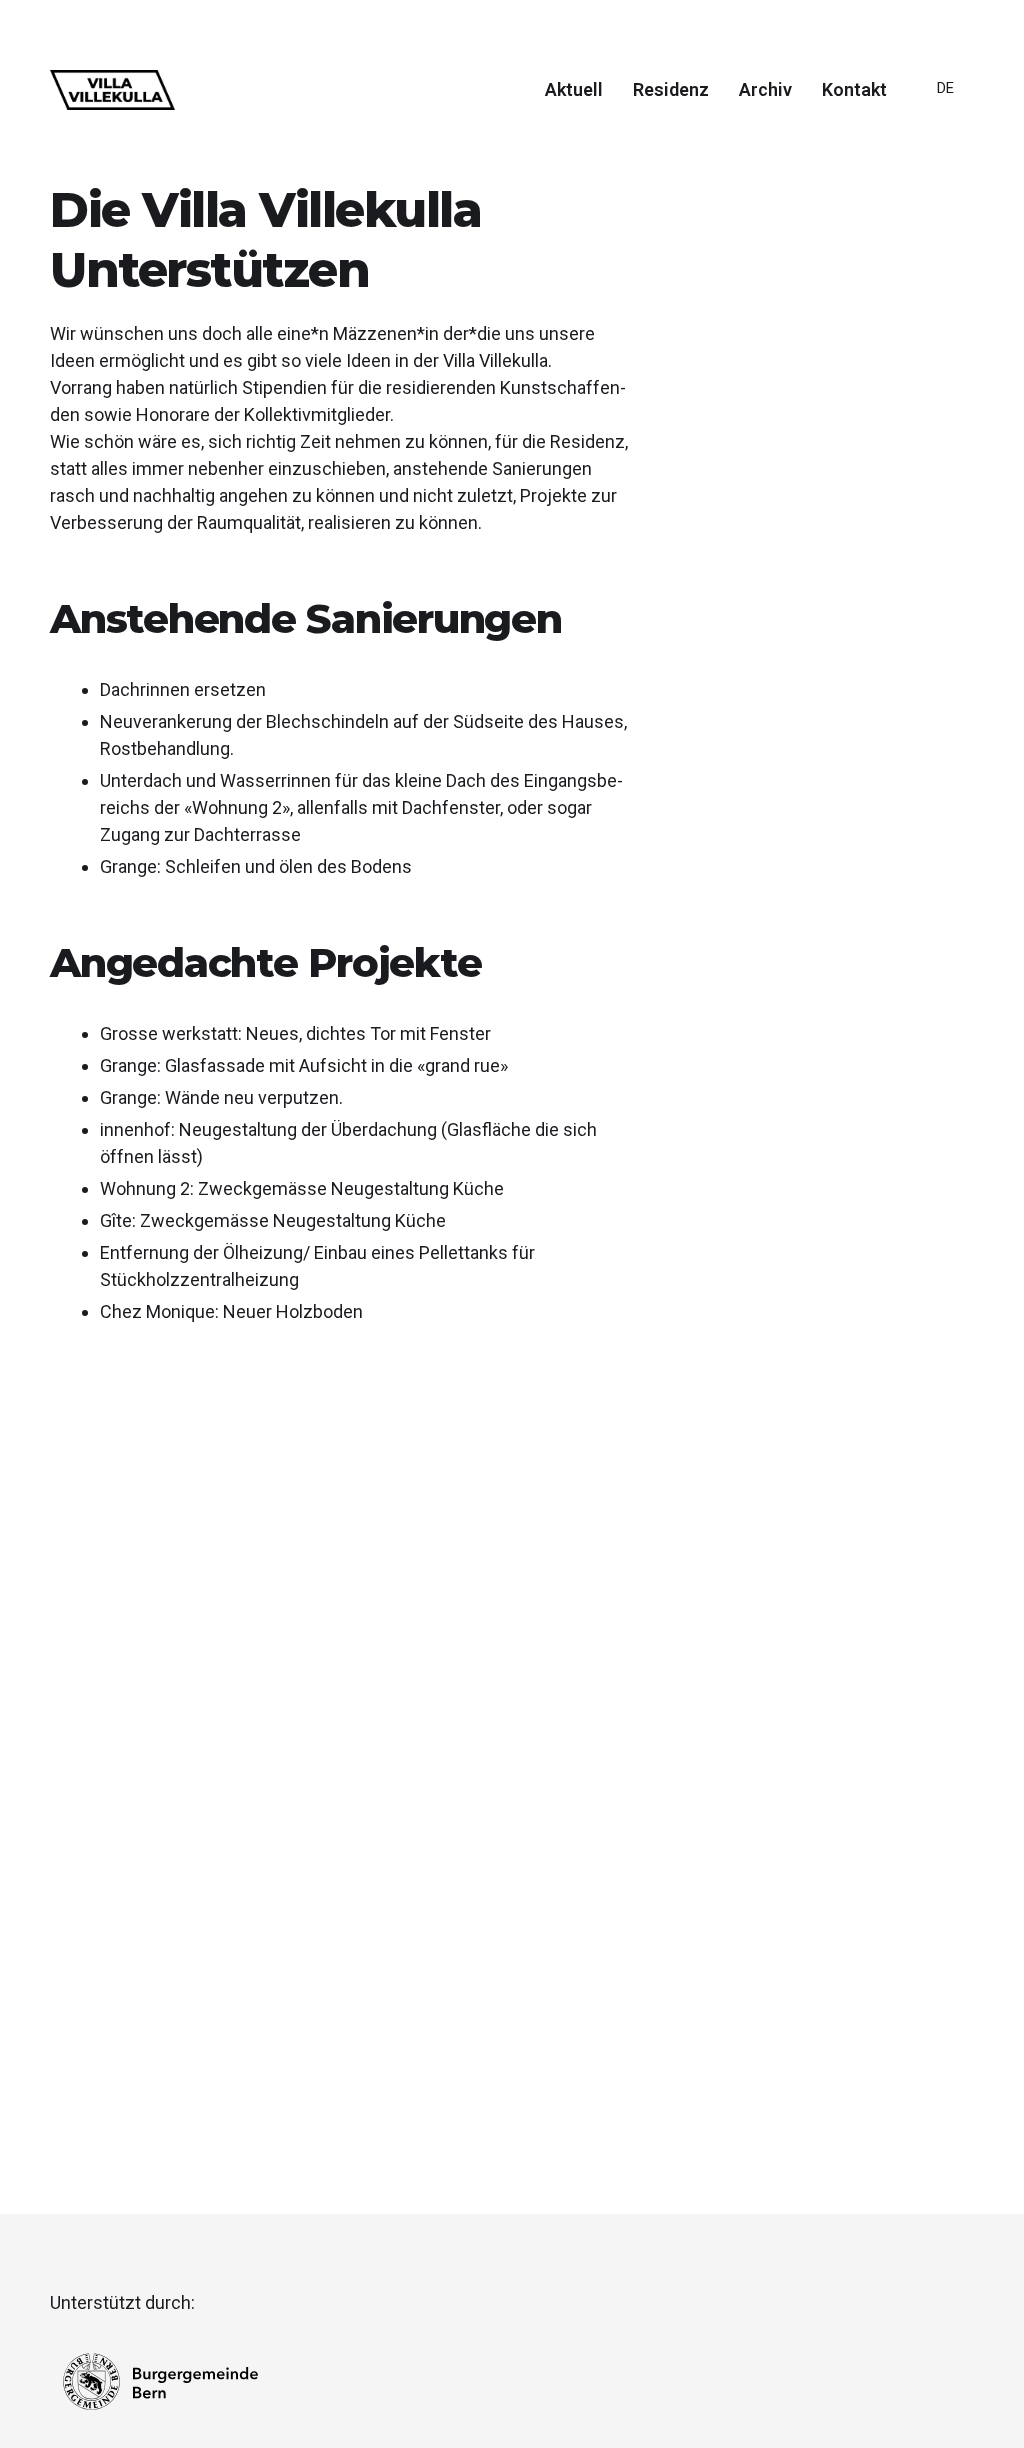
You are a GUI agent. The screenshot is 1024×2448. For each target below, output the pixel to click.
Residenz (671, 90)
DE (945, 88)
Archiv (765, 90)
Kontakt (854, 90)
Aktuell (574, 90)
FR (945, 135)
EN (945, 163)
